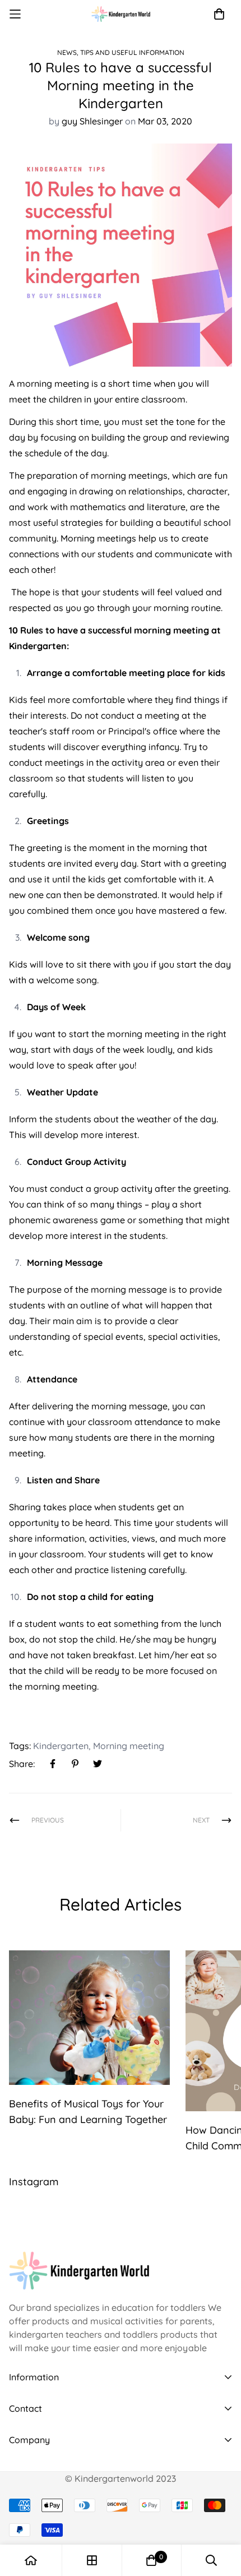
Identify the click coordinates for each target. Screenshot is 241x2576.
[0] (151, 2560)
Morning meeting (129, 1746)
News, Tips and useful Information (121, 52)
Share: (22, 1764)
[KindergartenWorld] (121, 14)
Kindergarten (61, 1746)
